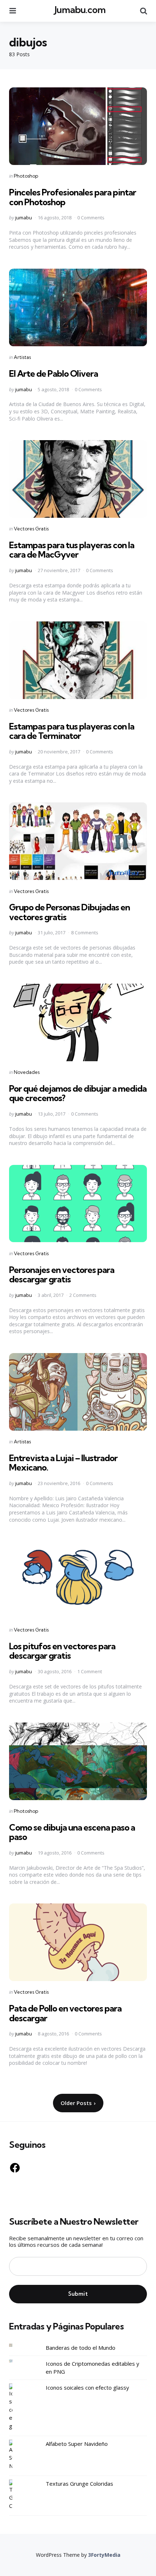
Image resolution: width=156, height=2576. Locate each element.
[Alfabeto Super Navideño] (16, 2455)
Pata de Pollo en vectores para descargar (65, 2013)
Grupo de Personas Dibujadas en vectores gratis (69, 912)
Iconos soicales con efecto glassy (87, 2387)
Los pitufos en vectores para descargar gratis (62, 1651)
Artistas (22, 357)
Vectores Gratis (31, 529)
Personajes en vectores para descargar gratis (62, 1274)
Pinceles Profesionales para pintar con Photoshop (73, 197)
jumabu (24, 218)
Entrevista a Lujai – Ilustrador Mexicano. (63, 1463)
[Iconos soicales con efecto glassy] (16, 2407)
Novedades (27, 1072)
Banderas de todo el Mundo (81, 2348)
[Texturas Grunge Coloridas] (16, 2495)
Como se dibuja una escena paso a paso (72, 1832)
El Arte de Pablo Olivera (54, 373)
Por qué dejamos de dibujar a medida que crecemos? (78, 1093)
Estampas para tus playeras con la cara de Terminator (72, 731)
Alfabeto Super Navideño (77, 2444)
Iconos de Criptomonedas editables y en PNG (93, 2368)
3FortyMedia (104, 2555)
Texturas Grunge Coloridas (79, 2484)
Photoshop (26, 176)
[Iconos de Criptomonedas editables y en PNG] (16, 2361)
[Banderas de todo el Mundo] (16, 2345)
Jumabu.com (80, 10)
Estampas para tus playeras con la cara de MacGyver (72, 550)
